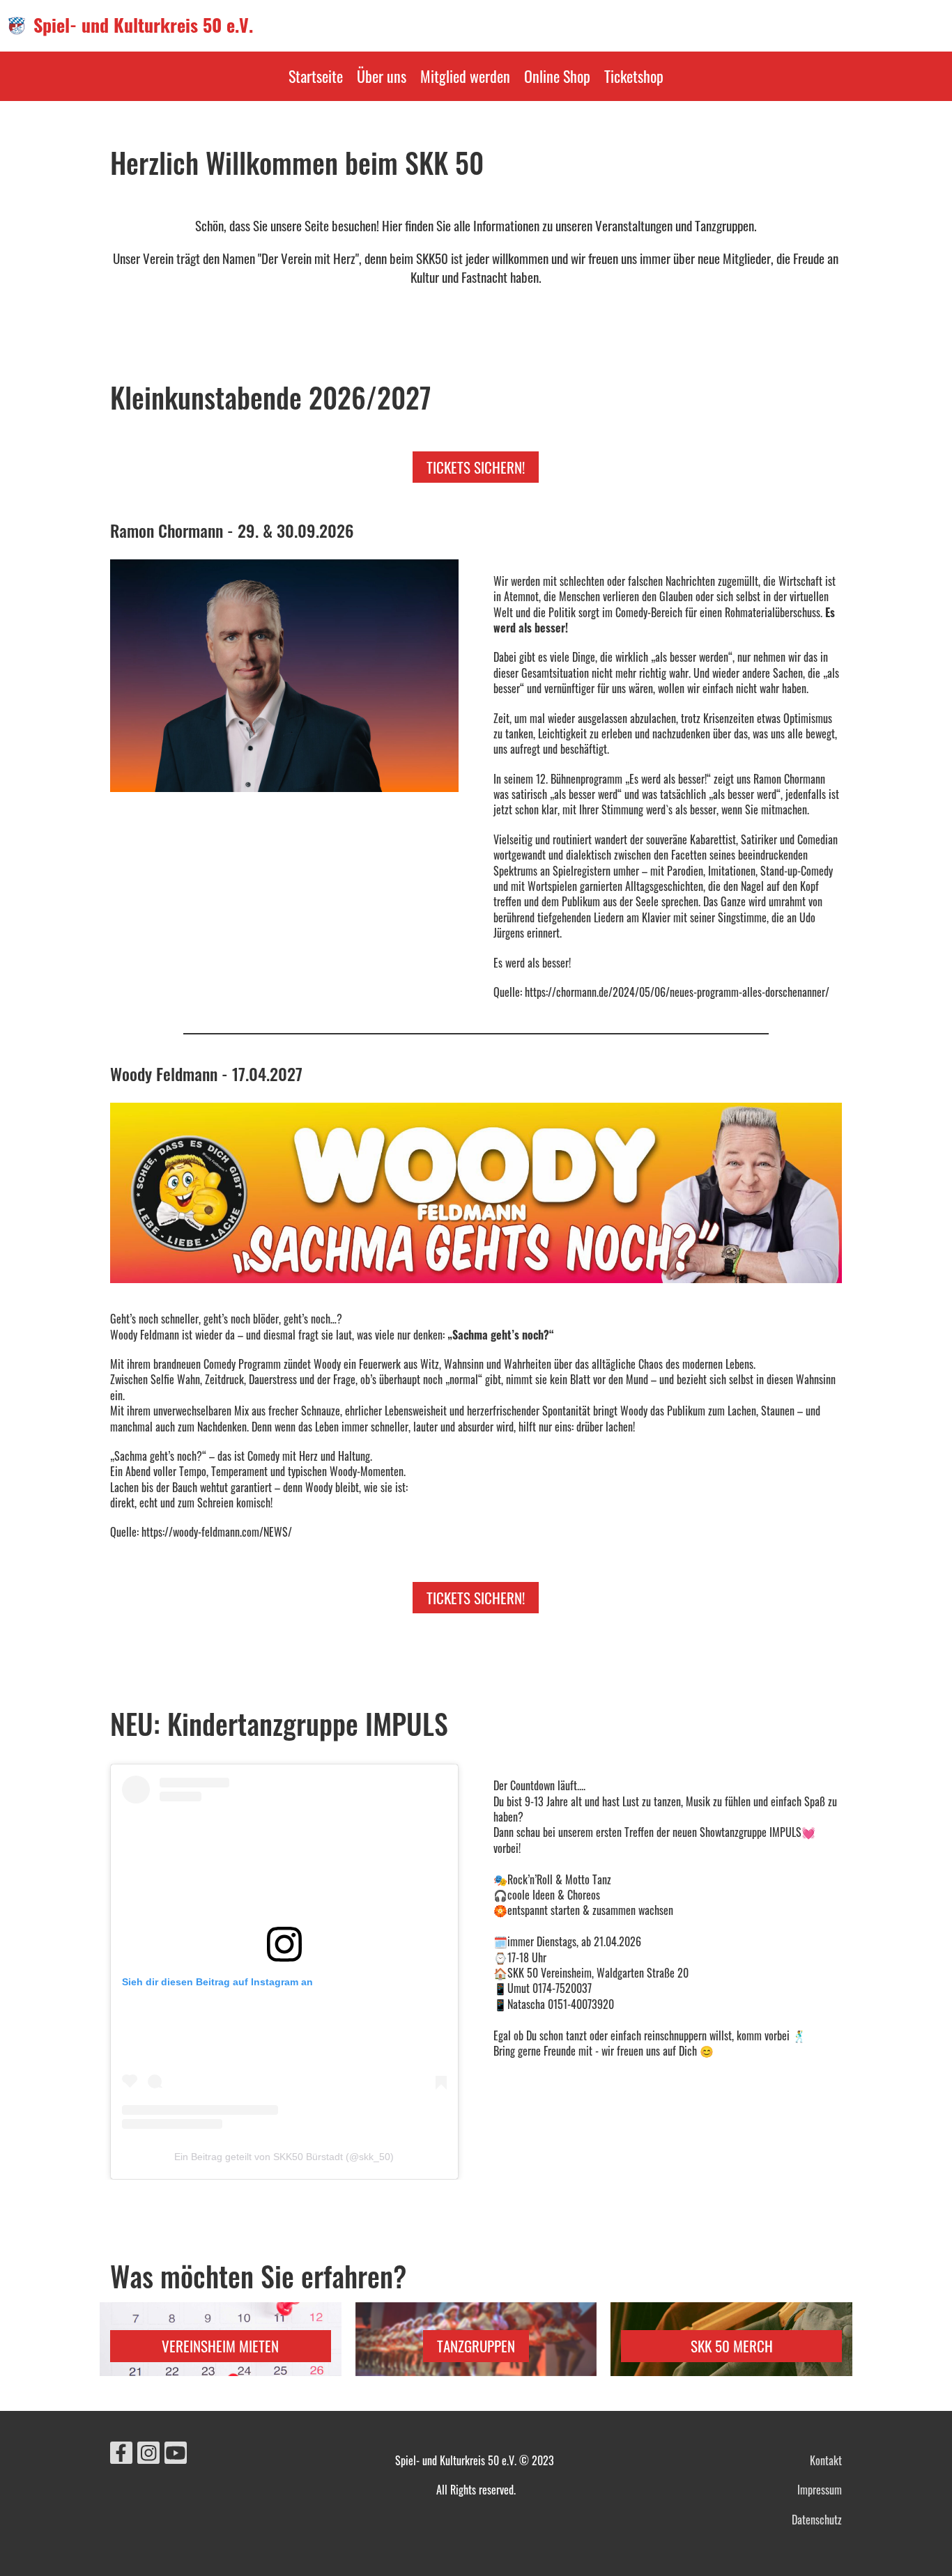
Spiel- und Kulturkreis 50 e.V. (143, 25)
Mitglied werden (465, 76)
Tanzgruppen (476, 2346)
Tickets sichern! (476, 467)
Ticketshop (634, 76)
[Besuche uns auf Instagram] (148, 2454)
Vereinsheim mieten (220, 2346)
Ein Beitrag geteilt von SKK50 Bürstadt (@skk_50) (284, 2157)
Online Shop (557, 76)
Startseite (316, 76)
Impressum (820, 2490)
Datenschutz (817, 2520)
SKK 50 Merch (732, 2346)
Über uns (382, 76)
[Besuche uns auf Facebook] (121, 2454)
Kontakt (826, 2460)
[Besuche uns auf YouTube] (176, 2454)
